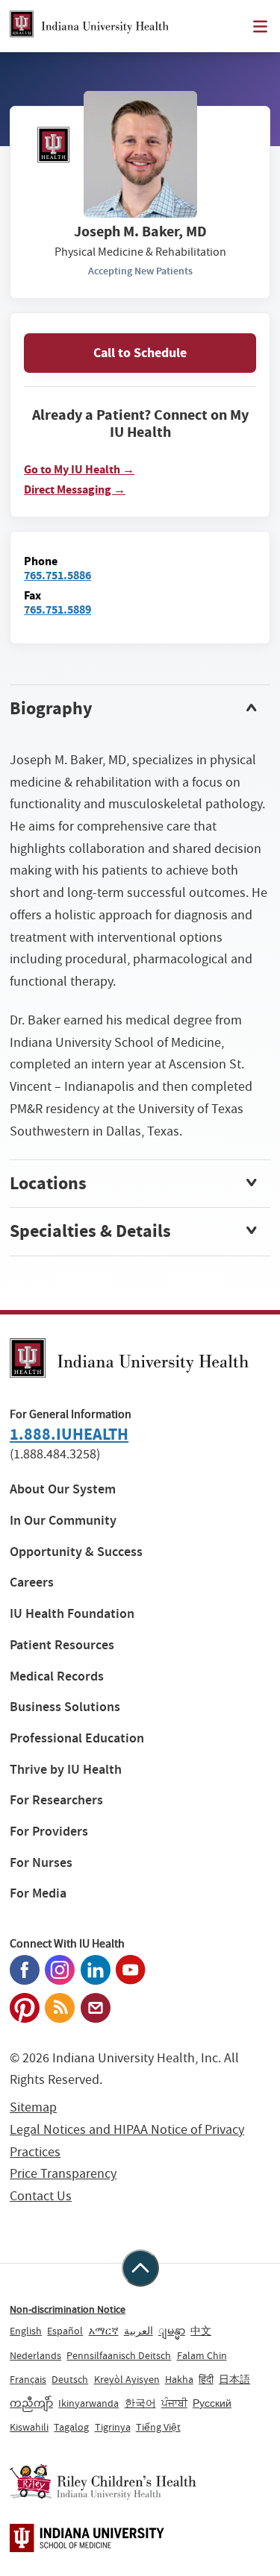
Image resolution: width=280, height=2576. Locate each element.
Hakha (179, 2379)
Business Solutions (65, 1707)
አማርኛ (104, 2331)
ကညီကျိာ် (31, 2403)
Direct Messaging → (75, 490)
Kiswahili (29, 2427)
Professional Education (77, 1738)
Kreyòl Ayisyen (127, 2379)
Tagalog (71, 2427)
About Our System (63, 1489)
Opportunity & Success (76, 1552)
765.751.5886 (57, 575)
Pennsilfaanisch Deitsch (119, 2355)
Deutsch (70, 2379)
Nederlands (35, 2355)
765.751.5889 (57, 610)
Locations (48, 1183)
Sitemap (33, 2107)
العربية (139, 2331)
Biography (51, 708)
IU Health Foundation (72, 1614)
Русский (212, 2403)
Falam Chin (202, 2355)
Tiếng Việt (158, 2427)
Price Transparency (63, 2174)
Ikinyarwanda (88, 2403)
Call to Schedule (140, 353)
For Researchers (56, 1800)
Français (28, 2379)
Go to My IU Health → (79, 470)
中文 (201, 2331)
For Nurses (41, 1863)
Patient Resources (62, 1645)
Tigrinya (113, 2427)
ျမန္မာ (172, 2331)
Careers (32, 1583)
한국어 (140, 2403)
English (26, 2331)
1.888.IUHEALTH (69, 1434)
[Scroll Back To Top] (140, 2268)
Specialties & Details (90, 1231)
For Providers (49, 1832)
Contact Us (41, 2196)
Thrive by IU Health (66, 1770)
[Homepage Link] (89, 26)
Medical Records (57, 1676)
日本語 (234, 2379)
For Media (38, 1893)
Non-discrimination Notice (68, 2309)
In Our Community (63, 1521)
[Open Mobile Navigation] (260, 26)
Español (65, 2331)
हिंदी (206, 2379)
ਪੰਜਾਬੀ (174, 2403)
